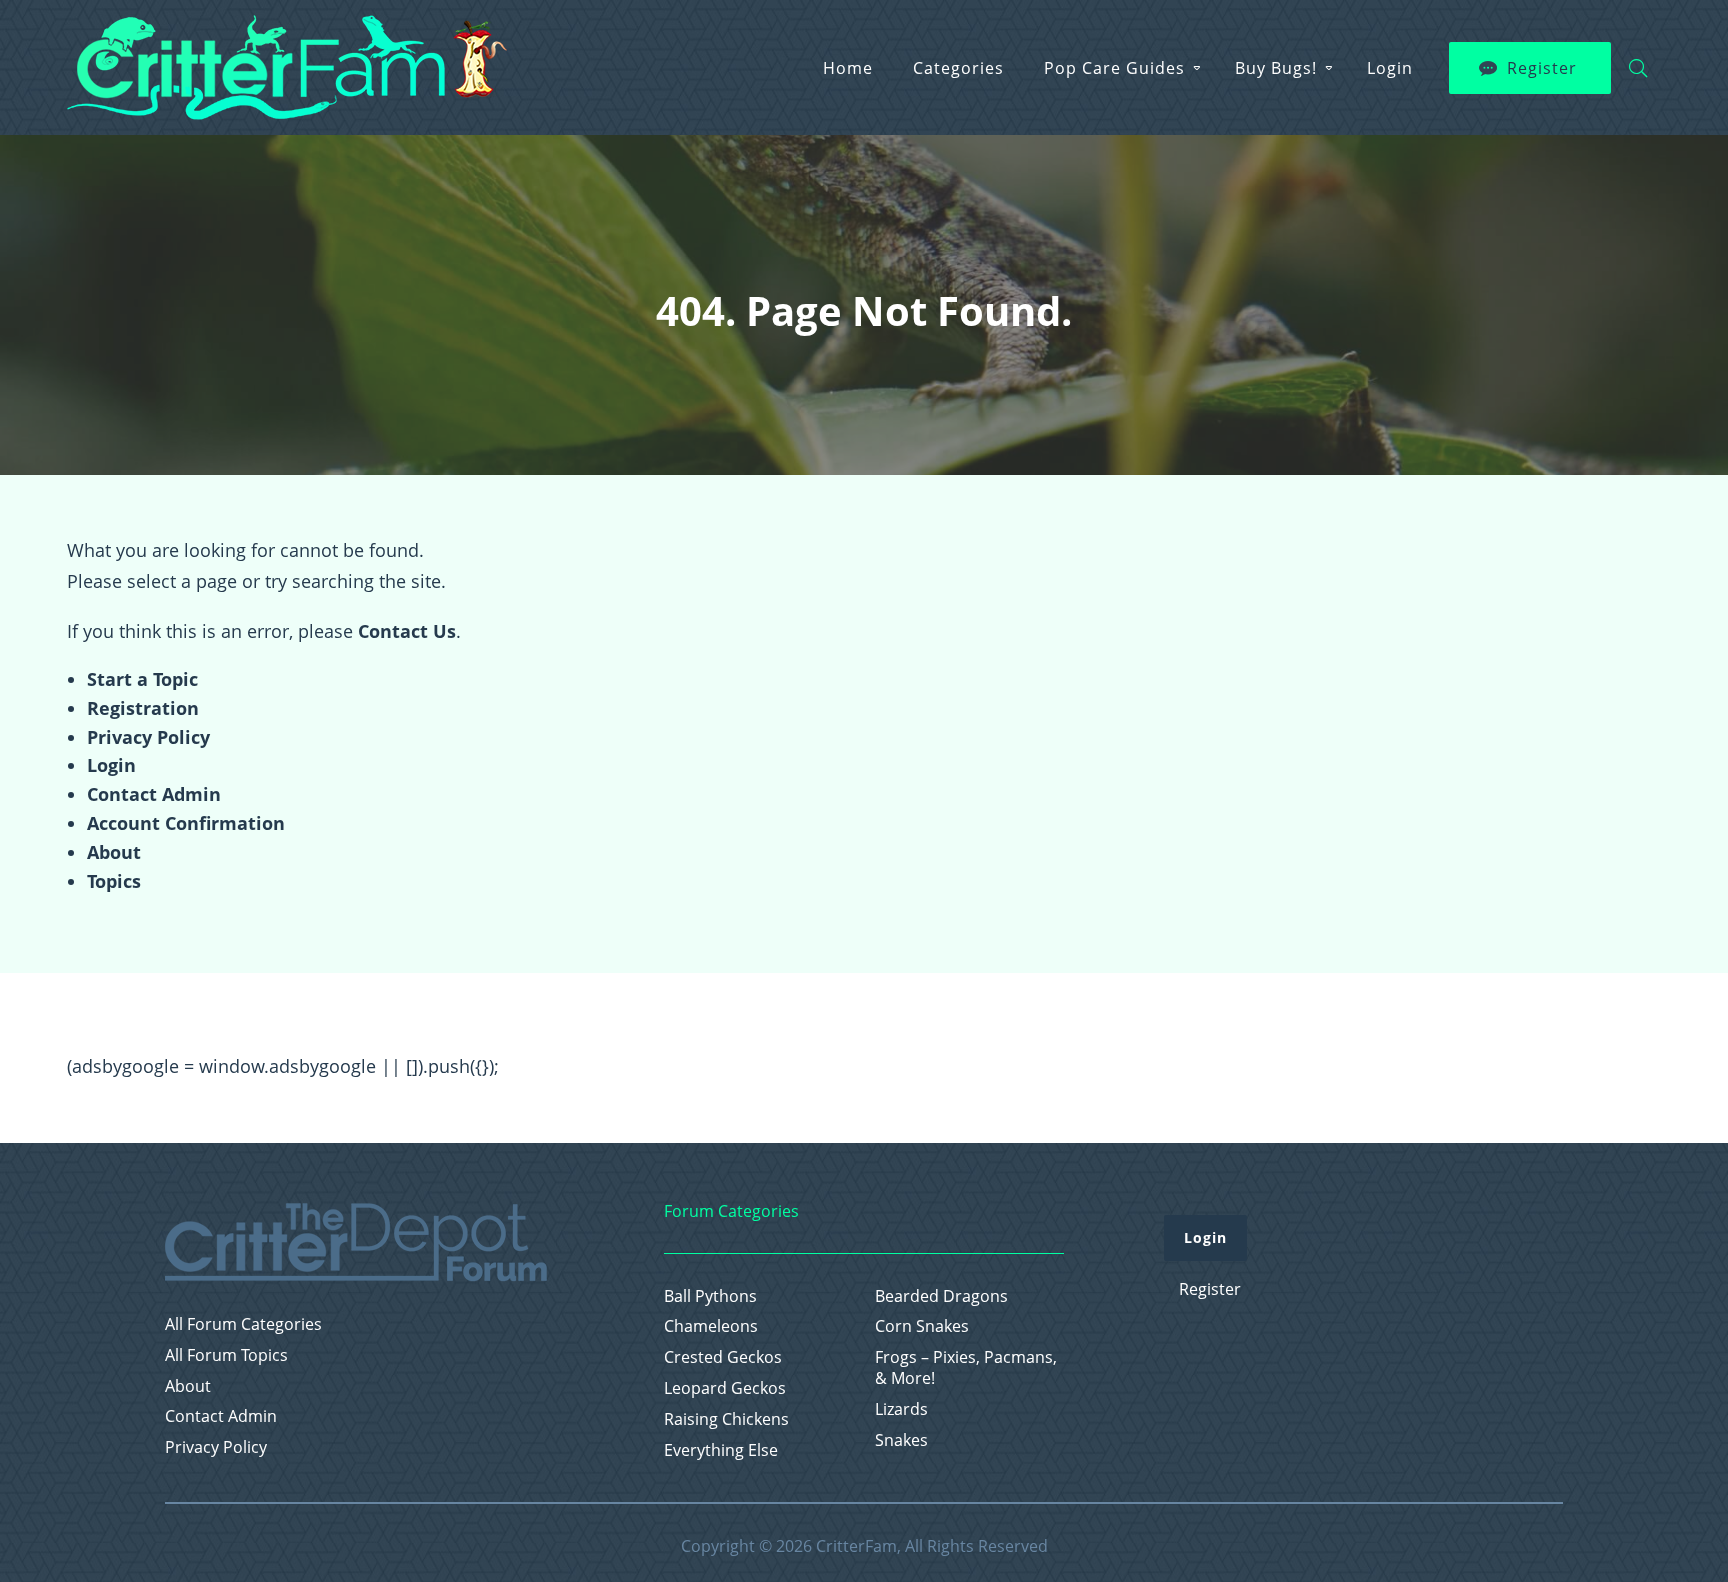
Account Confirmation (186, 823)
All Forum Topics (226, 1355)
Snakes (901, 1440)
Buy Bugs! (1276, 68)
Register (1542, 68)
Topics (114, 881)
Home (848, 68)
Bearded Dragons (941, 1296)
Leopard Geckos (725, 1388)
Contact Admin (154, 794)
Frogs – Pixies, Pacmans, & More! (966, 1368)
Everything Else (721, 1450)
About (114, 852)
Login (1390, 68)
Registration (143, 708)
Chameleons (711, 1326)
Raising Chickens (726, 1419)
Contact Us (407, 631)
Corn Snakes (922, 1326)
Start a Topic (142, 679)
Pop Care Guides (1114, 68)
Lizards (901, 1409)
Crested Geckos (723, 1357)
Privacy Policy (148, 737)
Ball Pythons (710, 1296)
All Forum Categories (243, 1324)
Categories (958, 68)
